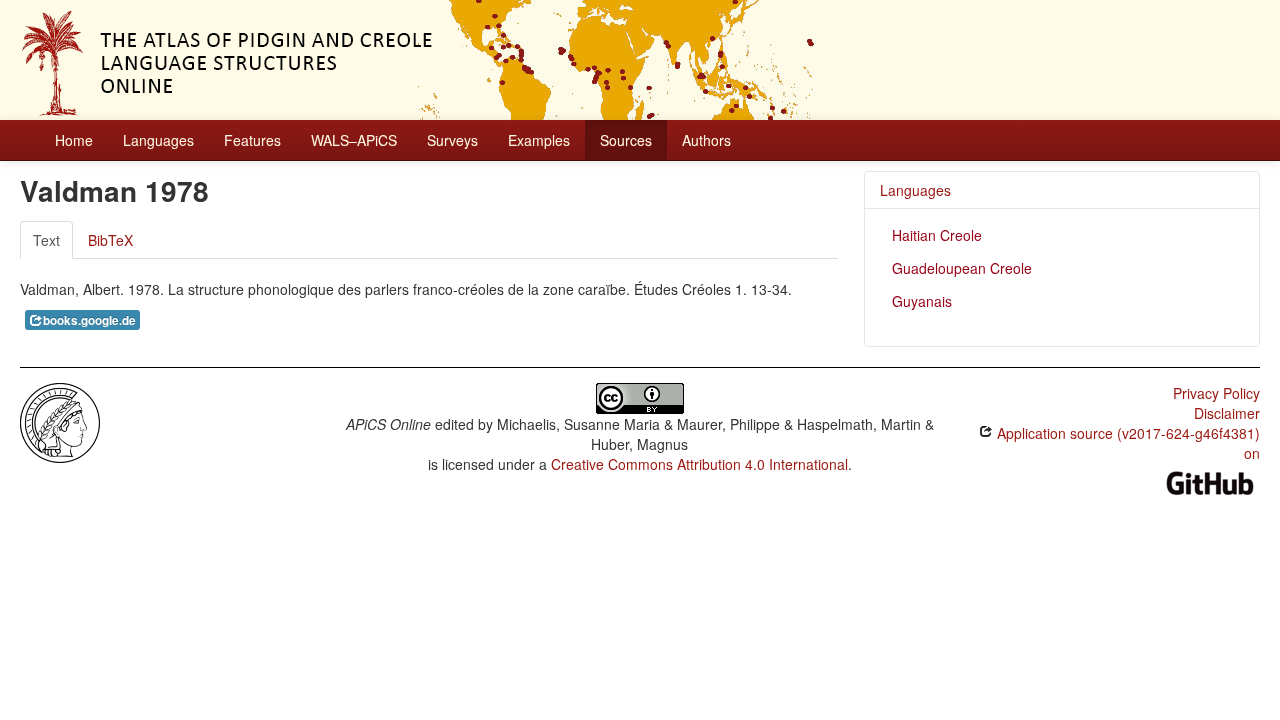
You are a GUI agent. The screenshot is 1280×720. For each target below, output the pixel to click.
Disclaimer (1227, 413)
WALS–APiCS (354, 140)
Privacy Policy (1216, 393)
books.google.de (89, 320)
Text (46, 240)
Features (252, 140)
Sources (626, 140)
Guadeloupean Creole (962, 268)
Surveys (452, 140)
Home (74, 140)
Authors (706, 140)
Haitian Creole (937, 235)
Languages (158, 140)
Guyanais (922, 301)
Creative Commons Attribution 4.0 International (699, 464)
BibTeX (110, 240)
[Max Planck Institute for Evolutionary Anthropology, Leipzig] (60, 421)
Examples (539, 140)
